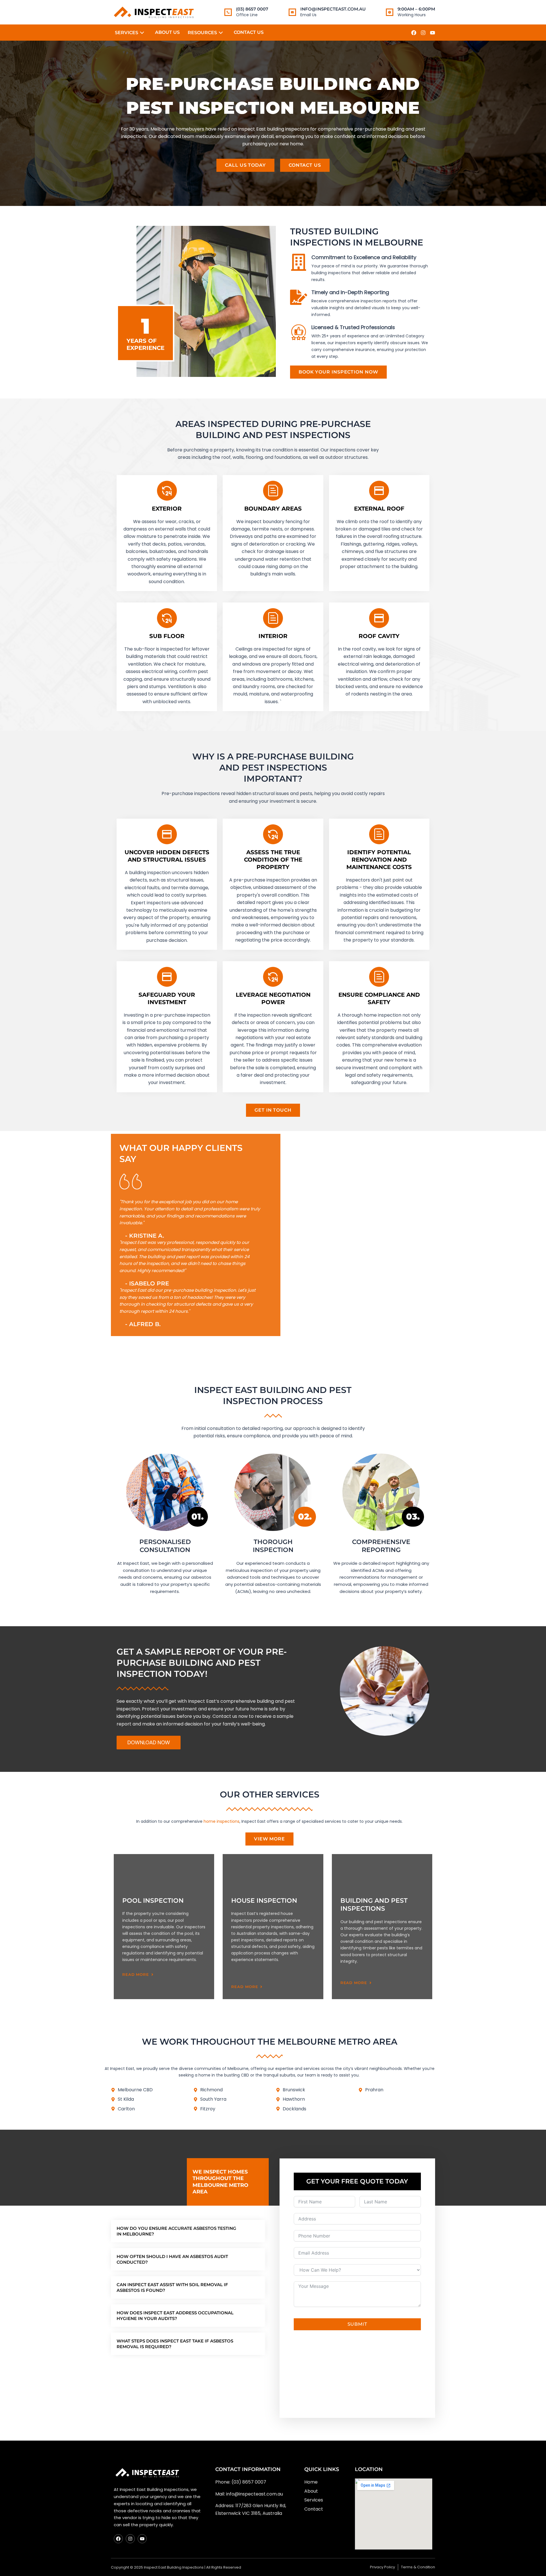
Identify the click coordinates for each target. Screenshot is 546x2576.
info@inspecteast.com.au (333, 9)
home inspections (222, 1821)
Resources (202, 33)
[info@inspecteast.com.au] (292, 12)
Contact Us (249, 32)
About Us (167, 32)
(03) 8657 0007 (252, 9)
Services (127, 33)
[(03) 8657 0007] (228, 12)
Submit (357, 2324)
